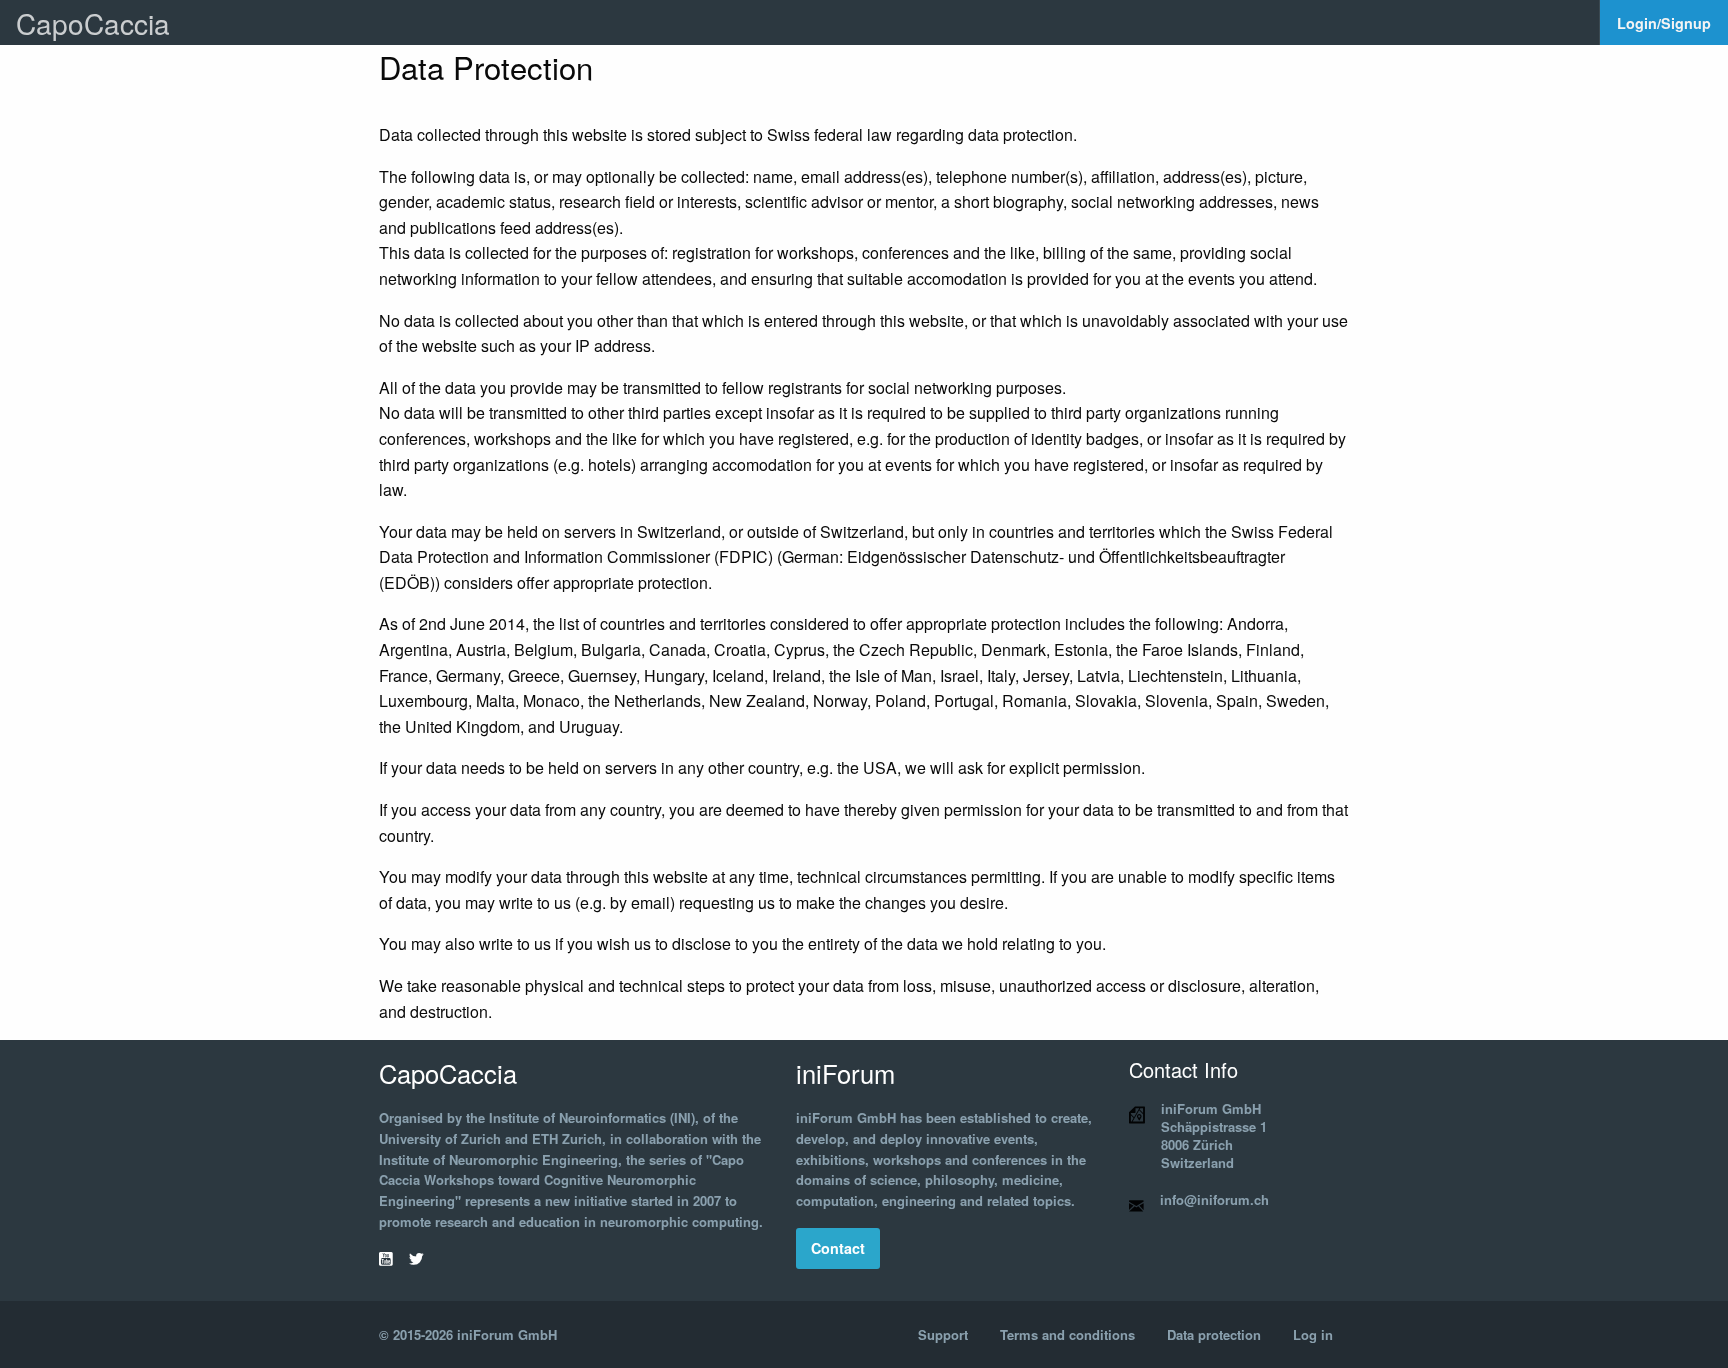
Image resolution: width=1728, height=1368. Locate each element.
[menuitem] (1664, 22)
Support (943, 1334)
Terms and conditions (1067, 1334)
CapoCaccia (93, 23)
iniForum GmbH (507, 1334)
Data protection (1214, 1334)
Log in (1313, 1334)
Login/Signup (1664, 23)
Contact (838, 1248)
